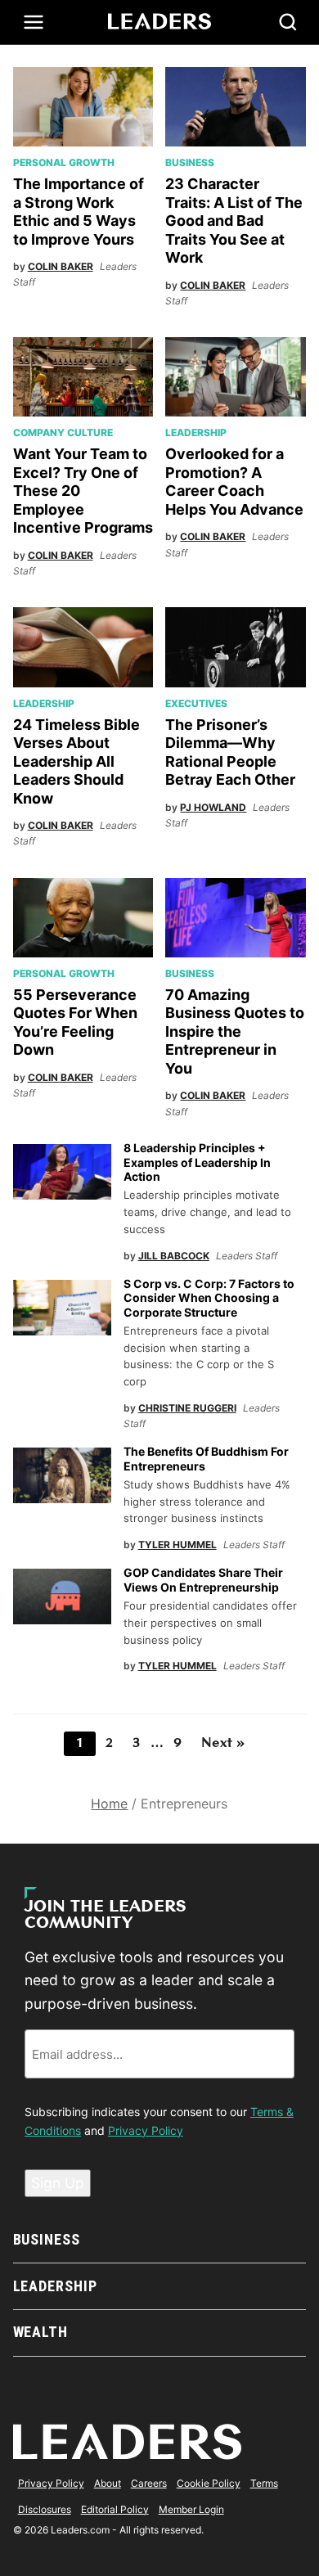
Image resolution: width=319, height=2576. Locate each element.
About (108, 2483)
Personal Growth (64, 162)
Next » (223, 1744)
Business (190, 162)
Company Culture (63, 432)
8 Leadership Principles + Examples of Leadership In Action (197, 1162)
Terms (264, 2483)
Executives (196, 703)
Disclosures (45, 2509)
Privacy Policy (146, 2130)
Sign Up (58, 2183)
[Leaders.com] (159, 22)
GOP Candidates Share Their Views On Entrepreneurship (203, 1580)
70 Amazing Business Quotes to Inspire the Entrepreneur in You (235, 1031)
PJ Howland (213, 807)
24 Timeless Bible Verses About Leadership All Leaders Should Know (76, 761)
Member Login (191, 2509)
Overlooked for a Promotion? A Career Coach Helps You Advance (234, 482)
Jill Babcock (174, 1256)
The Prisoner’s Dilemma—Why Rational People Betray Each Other (230, 752)
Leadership (196, 432)
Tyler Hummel (177, 1545)
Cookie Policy (209, 2483)
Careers (149, 2483)
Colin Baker (61, 266)
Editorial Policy (115, 2509)
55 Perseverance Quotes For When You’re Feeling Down (75, 1022)
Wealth (40, 2332)
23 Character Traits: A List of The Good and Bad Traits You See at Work (234, 221)
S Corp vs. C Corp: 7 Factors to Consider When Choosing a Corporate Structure (209, 1298)
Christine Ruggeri (187, 1408)
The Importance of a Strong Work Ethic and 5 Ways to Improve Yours (79, 212)
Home (109, 1804)
